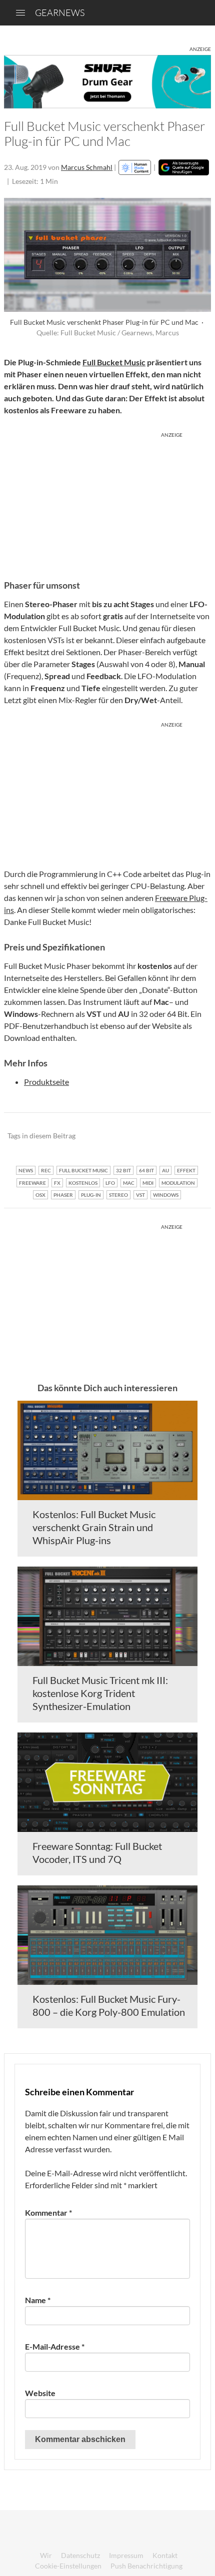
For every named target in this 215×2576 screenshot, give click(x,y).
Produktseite (46, 1082)
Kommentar (48, 2212)
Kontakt (165, 2555)
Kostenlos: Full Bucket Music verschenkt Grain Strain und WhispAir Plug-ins (94, 1527)
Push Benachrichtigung (146, 2566)
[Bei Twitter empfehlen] (190, 1136)
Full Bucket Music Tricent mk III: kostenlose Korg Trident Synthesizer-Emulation (100, 1693)
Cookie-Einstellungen (68, 2566)
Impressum (126, 2555)
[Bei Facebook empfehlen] (153, 1136)
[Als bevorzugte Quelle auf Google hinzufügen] (184, 167)
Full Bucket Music (114, 362)
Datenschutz (80, 2555)
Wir (46, 2555)
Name (38, 2300)
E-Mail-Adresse (55, 2346)
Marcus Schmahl (87, 167)
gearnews (60, 12)
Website (40, 2393)
